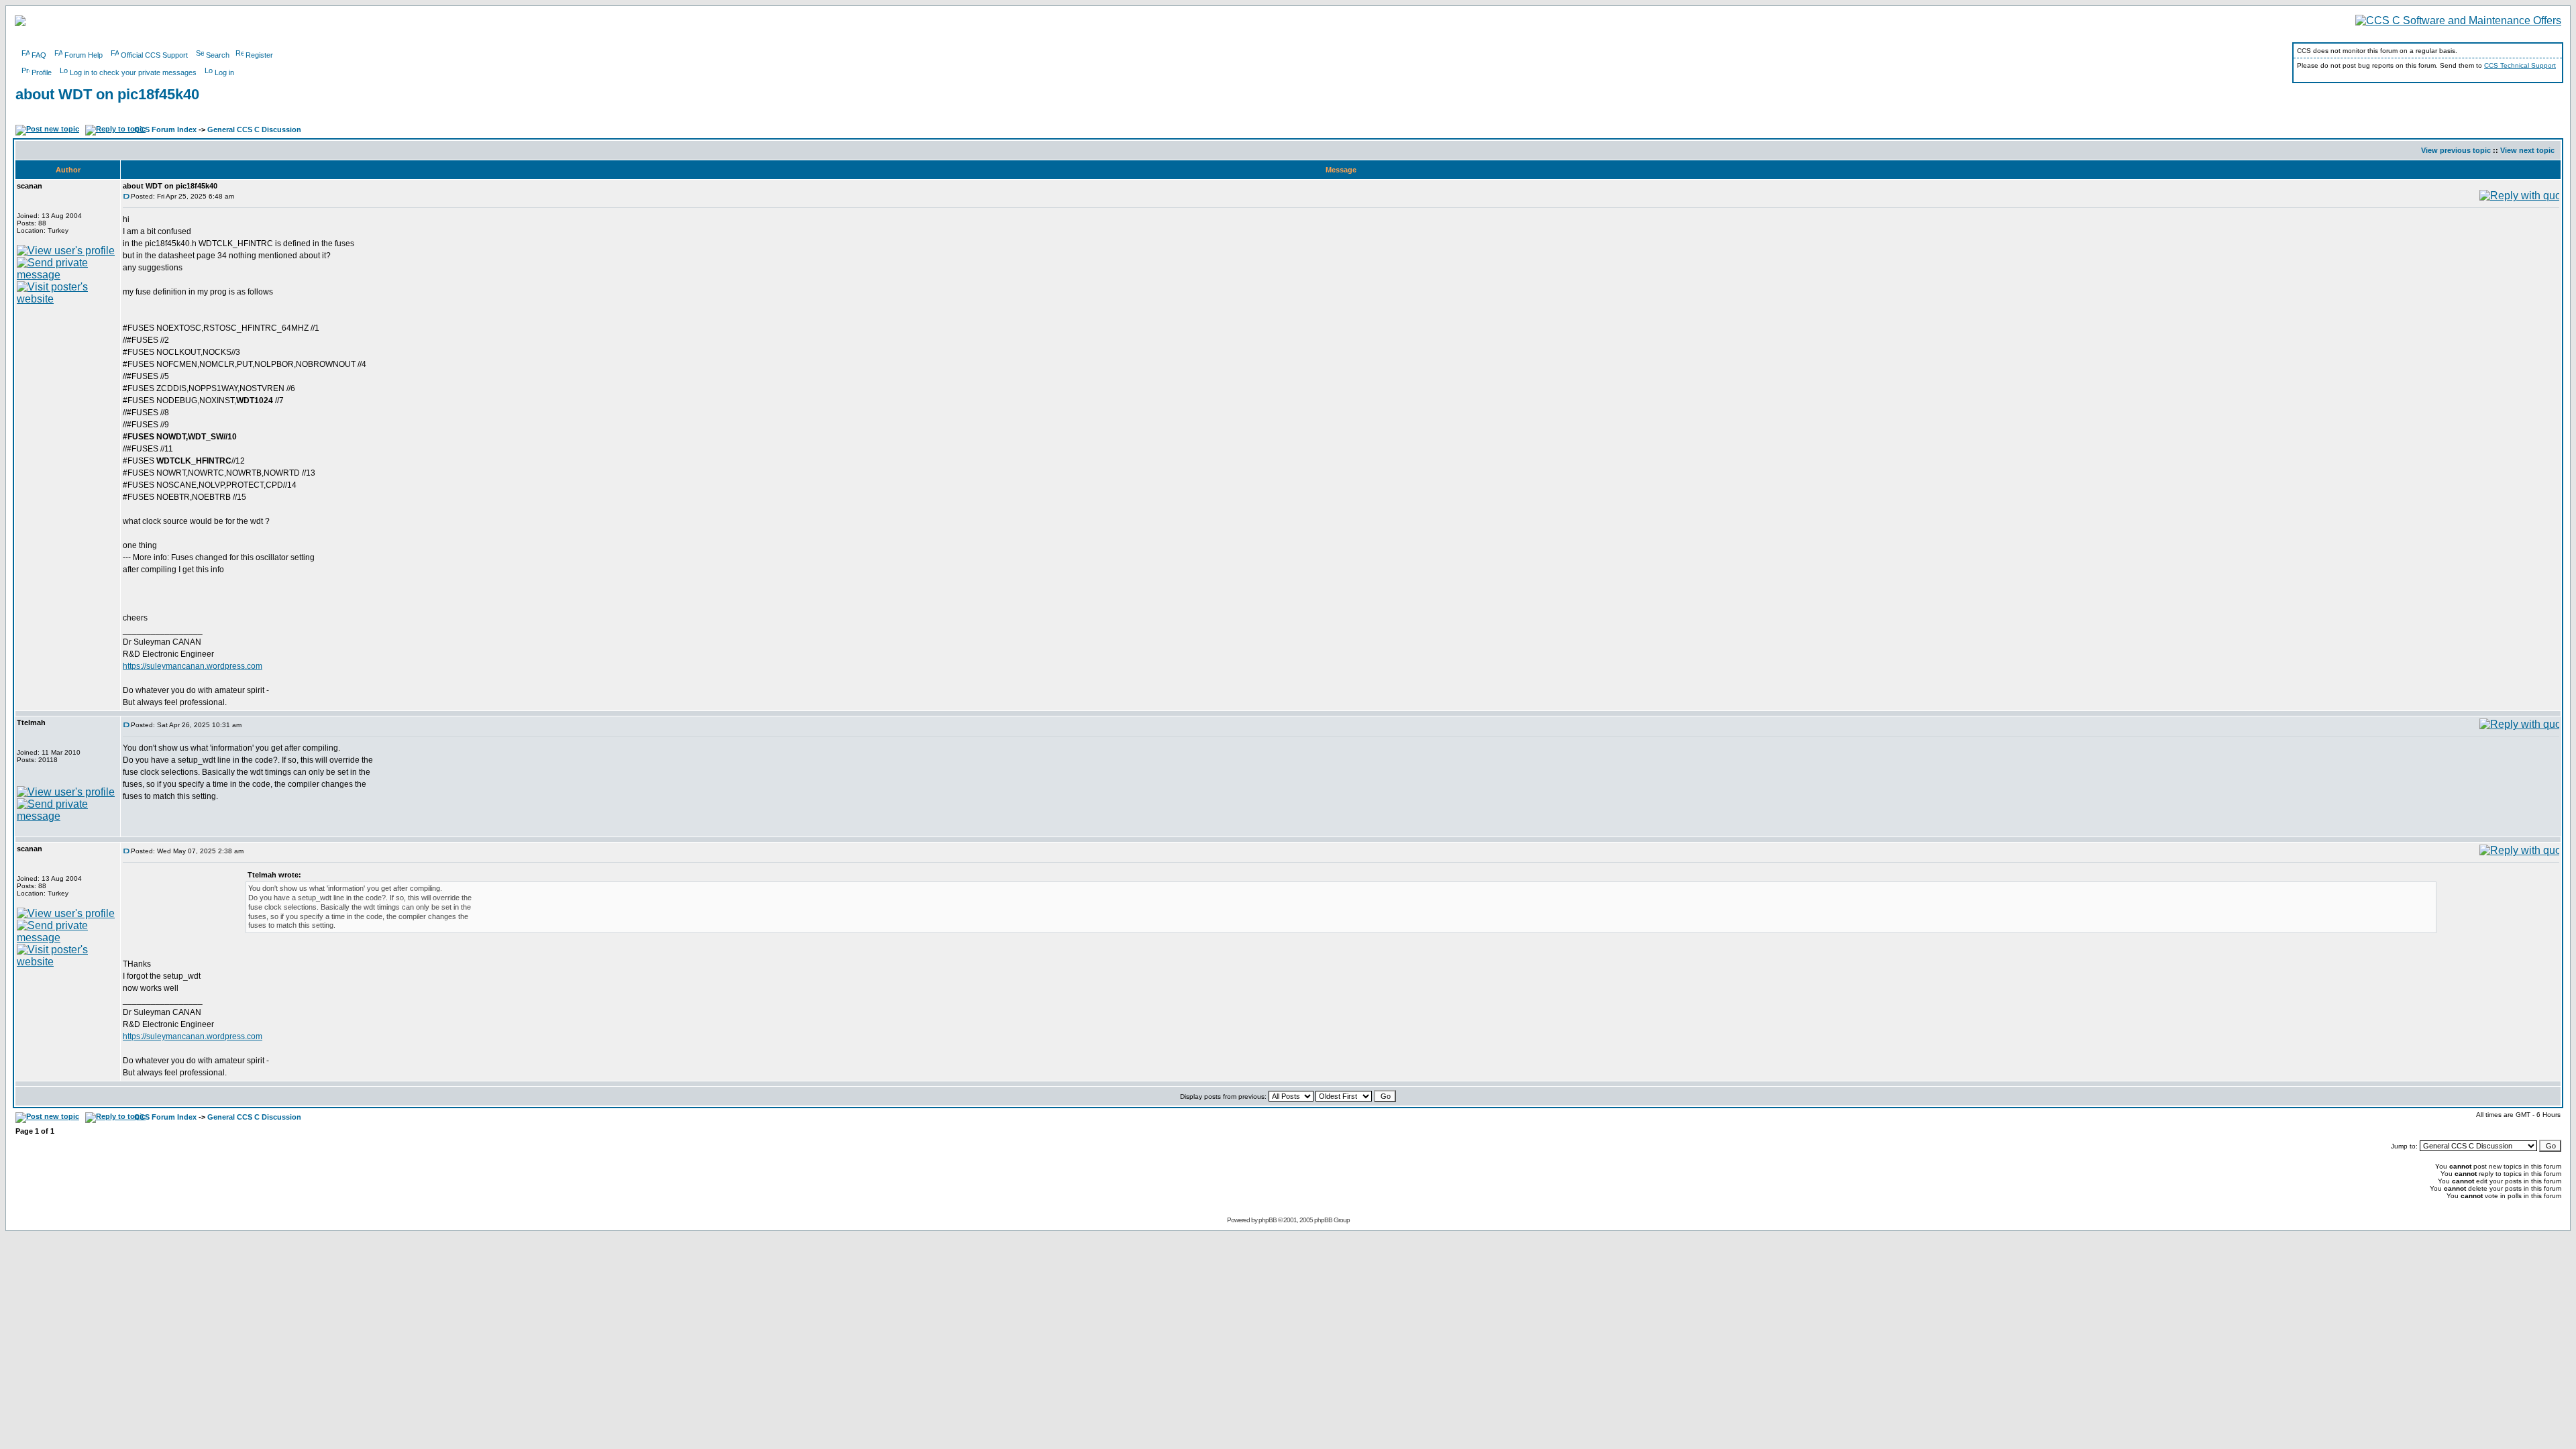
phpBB (1268, 1220)
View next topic (2527, 150)
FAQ (39, 55)
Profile (42, 72)
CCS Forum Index (165, 129)
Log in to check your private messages (133, 72)
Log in (224, 72)
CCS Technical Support (2520, 65)
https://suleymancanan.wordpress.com (193, 666)
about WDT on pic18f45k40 (107, 94)
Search (218, 55)
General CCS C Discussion (254, 129)
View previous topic (2456, 150)
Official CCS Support (154, 55)
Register (259, 55)
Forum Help (84, 55)
